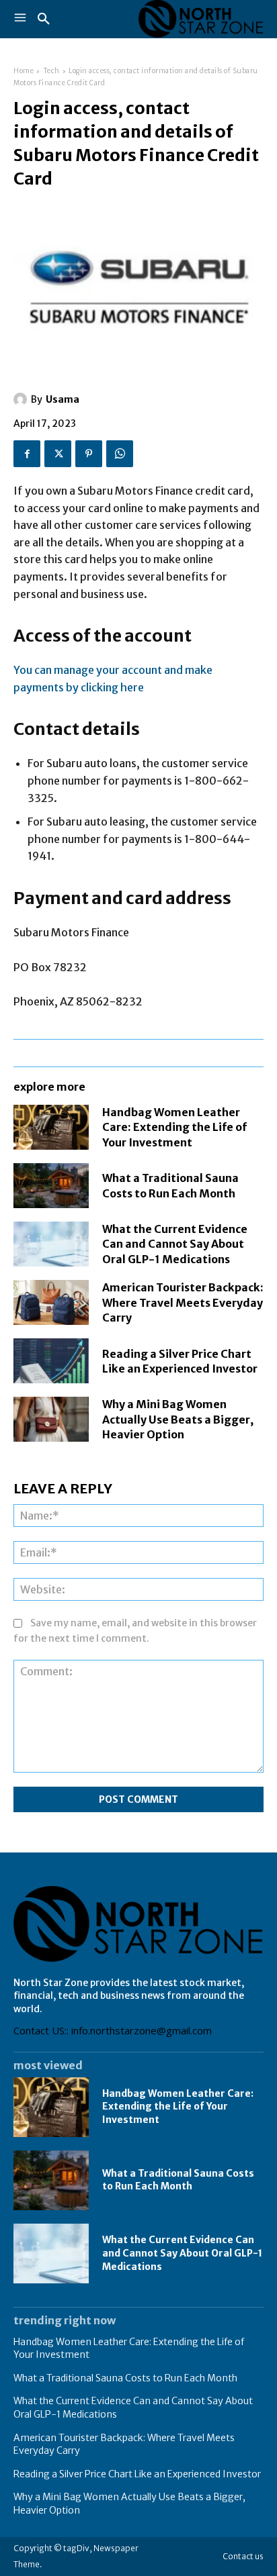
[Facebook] (27, 454)
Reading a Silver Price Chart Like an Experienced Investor (137, 2474)
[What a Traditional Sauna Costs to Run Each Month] (51, 1186)
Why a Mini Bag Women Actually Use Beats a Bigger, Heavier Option (178, 1419)
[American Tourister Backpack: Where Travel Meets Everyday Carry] (51, 1302)
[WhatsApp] (120, 454)
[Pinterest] (89, 454)
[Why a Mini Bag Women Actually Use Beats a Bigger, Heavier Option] (51, 1419)
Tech (51, 71)
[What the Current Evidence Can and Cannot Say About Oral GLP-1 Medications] (51, 1244)
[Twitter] (58, 454)
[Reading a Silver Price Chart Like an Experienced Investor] (51, 1361)
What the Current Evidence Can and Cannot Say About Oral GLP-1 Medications (175, 1244)
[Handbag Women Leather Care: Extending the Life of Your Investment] (51, 1127)
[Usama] (22, 399)
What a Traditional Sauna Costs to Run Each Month (178, 2180)
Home (24, 71)
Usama (63, 399)
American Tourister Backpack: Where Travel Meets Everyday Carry (183, 1302)
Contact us (243, 2556)
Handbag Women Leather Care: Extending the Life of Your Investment (174, 1127)
